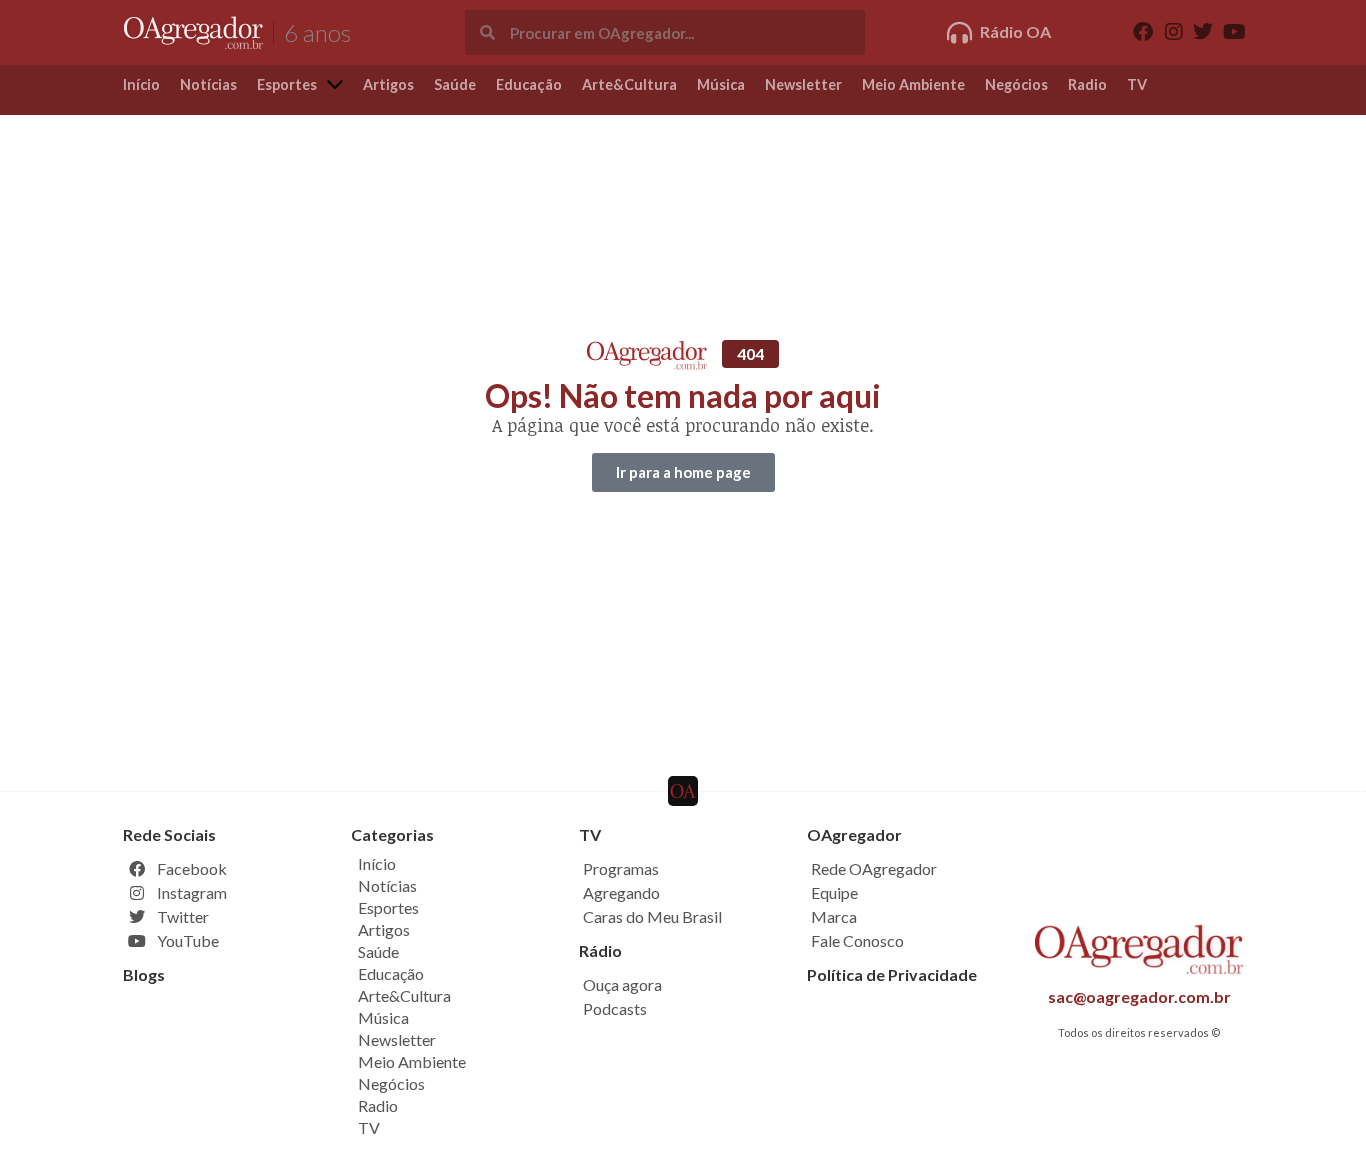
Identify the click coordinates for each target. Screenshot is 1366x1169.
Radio (378, 1105)
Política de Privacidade (892, 974)
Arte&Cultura (404, 995)
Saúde (378, 951)
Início (377, 863)
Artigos (384, 929)
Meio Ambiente (412, 1061)
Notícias (387, 885)
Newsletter (397, 1039)
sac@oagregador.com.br (1139, 996)
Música (383, 1017)
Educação (391, 973)
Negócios (391, 1083)
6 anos (317, 32)
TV (369, 1127)
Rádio (600, 950)
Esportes (388, 907)
